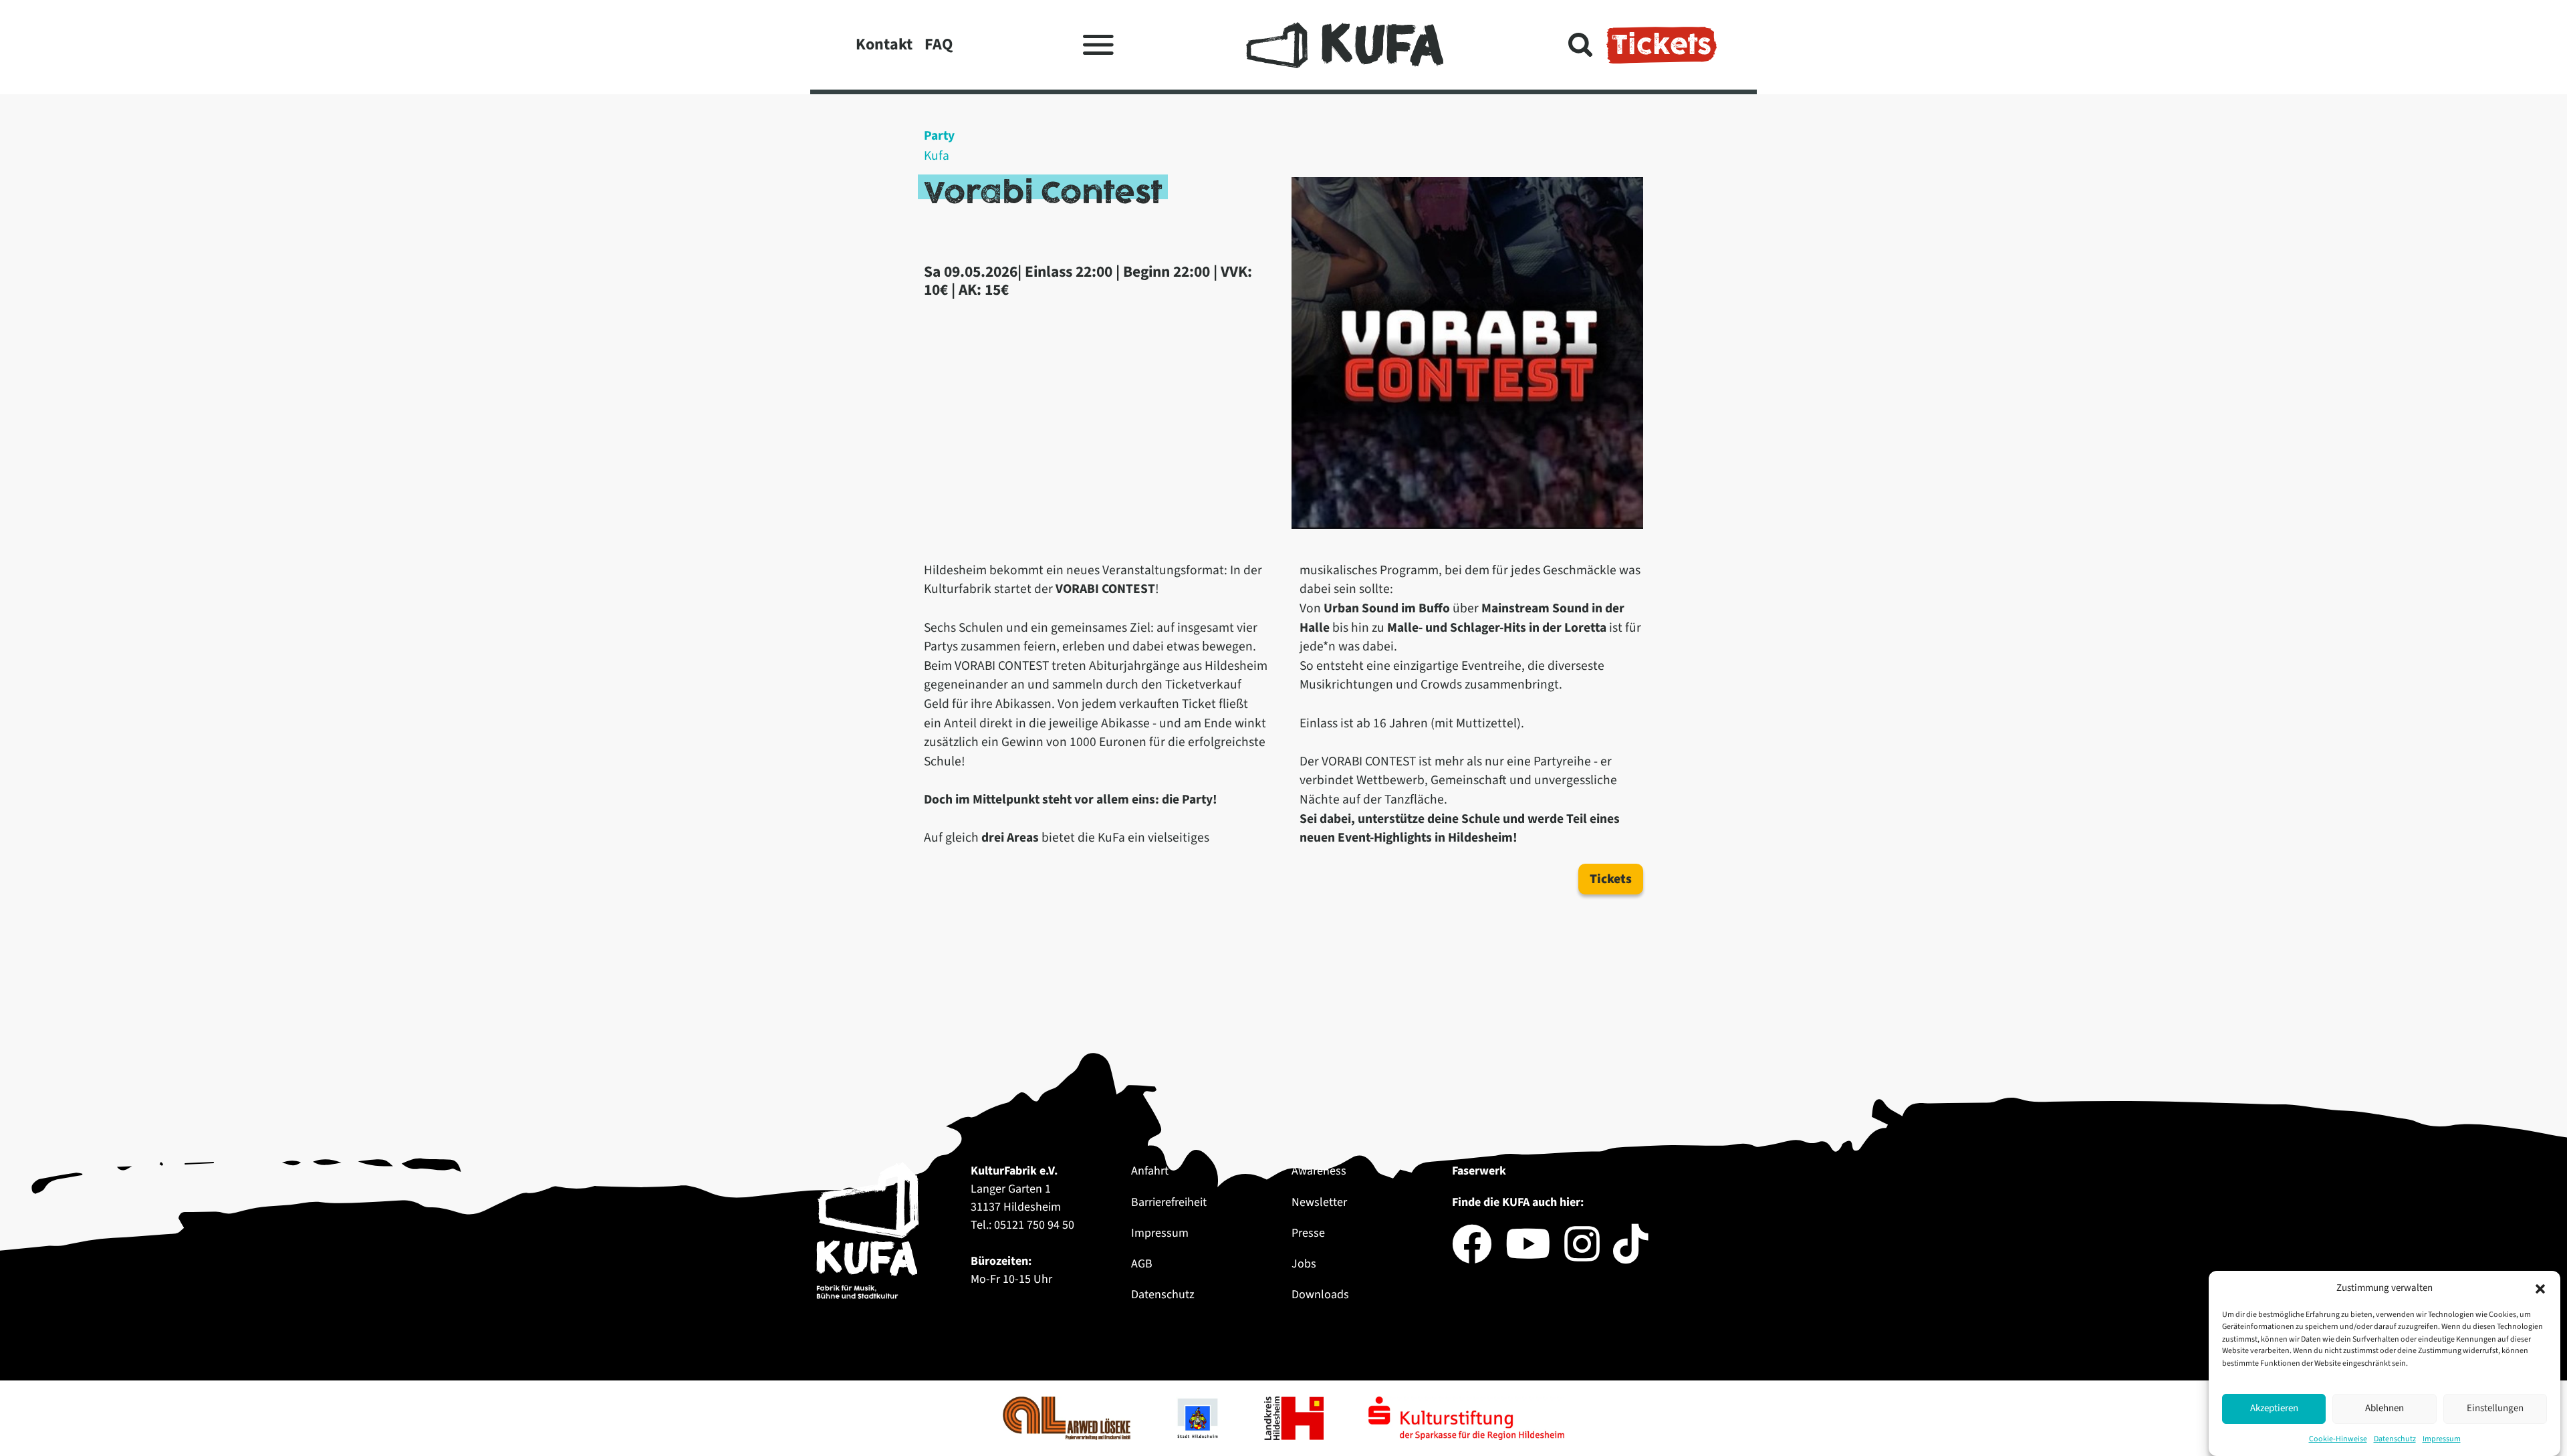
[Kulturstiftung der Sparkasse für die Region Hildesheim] (1466, 1418)
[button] (2540, 1288)
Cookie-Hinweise (2338, 1439)
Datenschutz (2395, 1439)
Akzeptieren (2274, 1408)
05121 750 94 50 (1034, 1225)
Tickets (1662, 45)
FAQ (939, 44)
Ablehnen (2385, 1408)
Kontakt (884, 44)
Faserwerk (1479, 1171)
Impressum (2442, 1439)
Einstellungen (2495, 1408)
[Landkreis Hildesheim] (1295, 1418)
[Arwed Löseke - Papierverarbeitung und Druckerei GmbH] (1068, 1418)
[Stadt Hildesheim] (1199, 1418)
